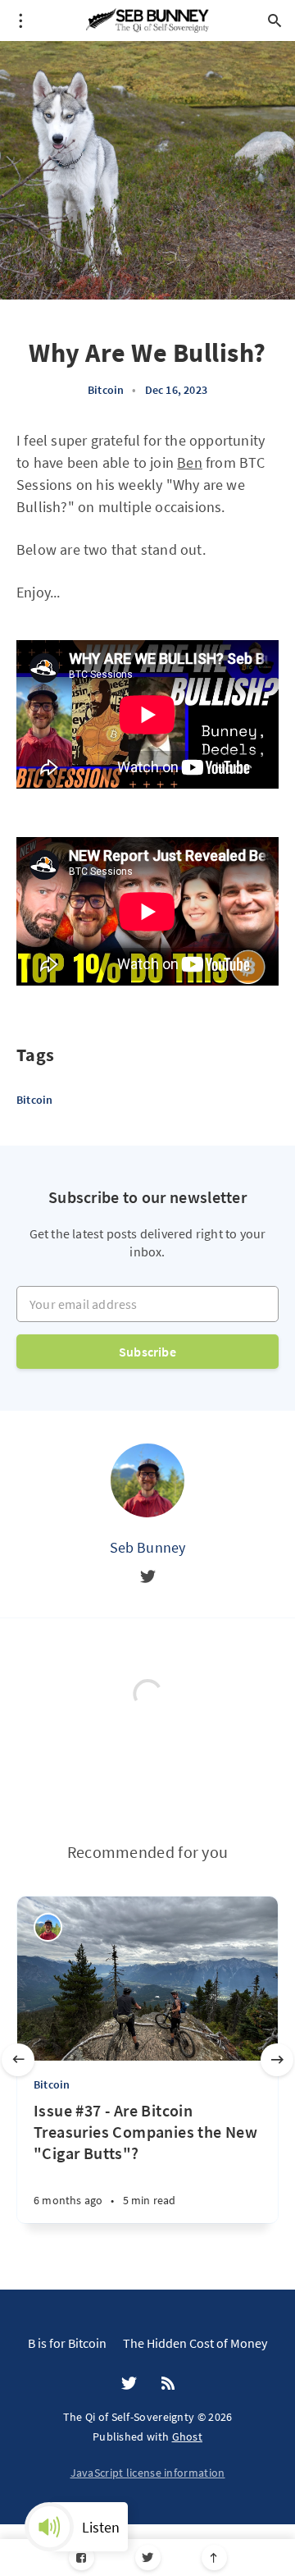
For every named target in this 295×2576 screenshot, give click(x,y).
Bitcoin (106, 390)
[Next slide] (277, 2060)
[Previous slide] (18, 2060)
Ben (190, 462)
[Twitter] (148, 2558)
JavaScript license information (148, 2473)
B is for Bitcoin (67, 2343)
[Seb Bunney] (147, 1480)
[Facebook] (82, 2558)
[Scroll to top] (214, 2558)
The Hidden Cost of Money (195, 2343)
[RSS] (168, 2384)
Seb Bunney (148, 1547)
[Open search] (275, 21)
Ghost (188, 2436)
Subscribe (147, 1352)
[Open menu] (20, 21)
